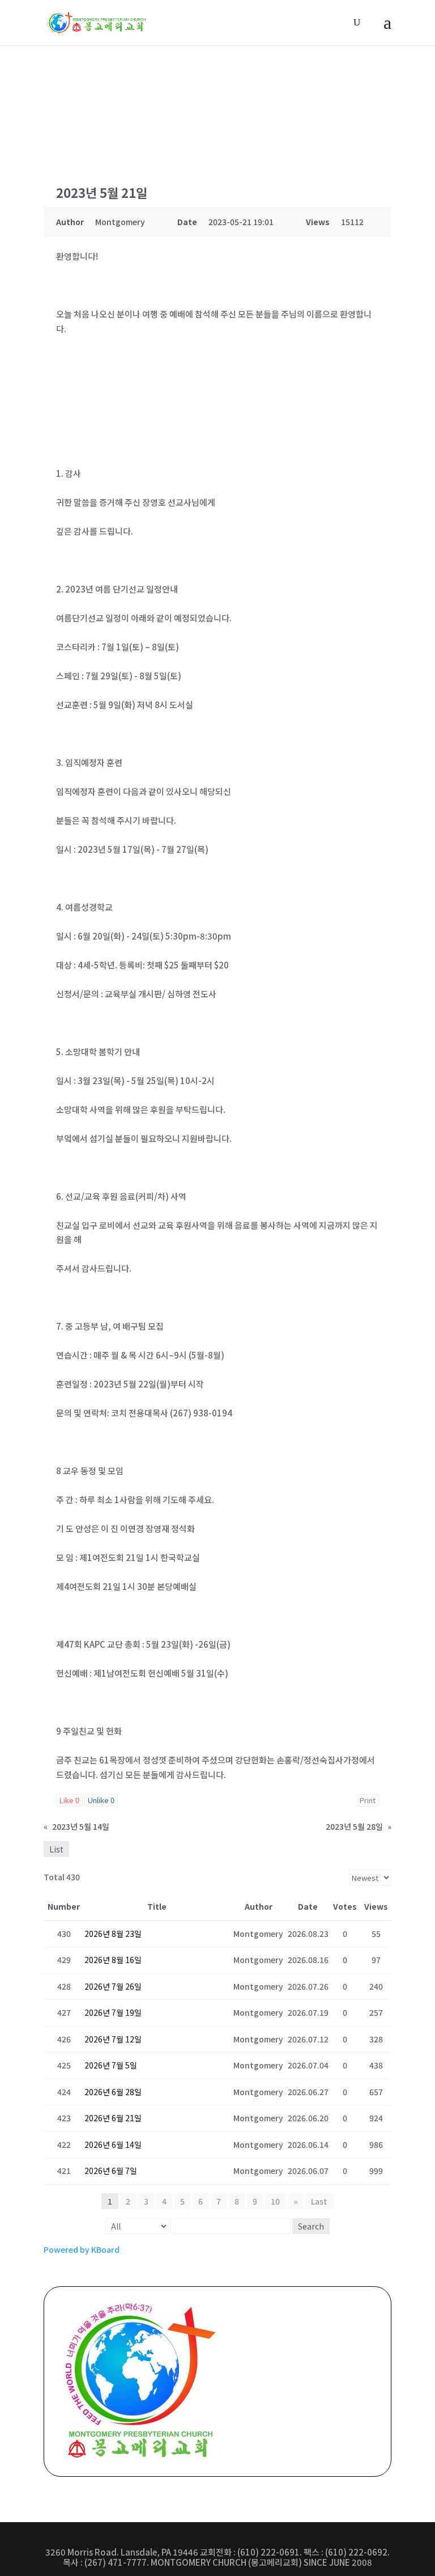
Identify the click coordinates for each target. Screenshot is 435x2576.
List (56, 1849)
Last (319, 2201)
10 (275, 2201)
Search (311, 2226)
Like (69, 1800)
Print (368, 1800)
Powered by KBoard (82, 2249)
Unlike (101, 1800)
